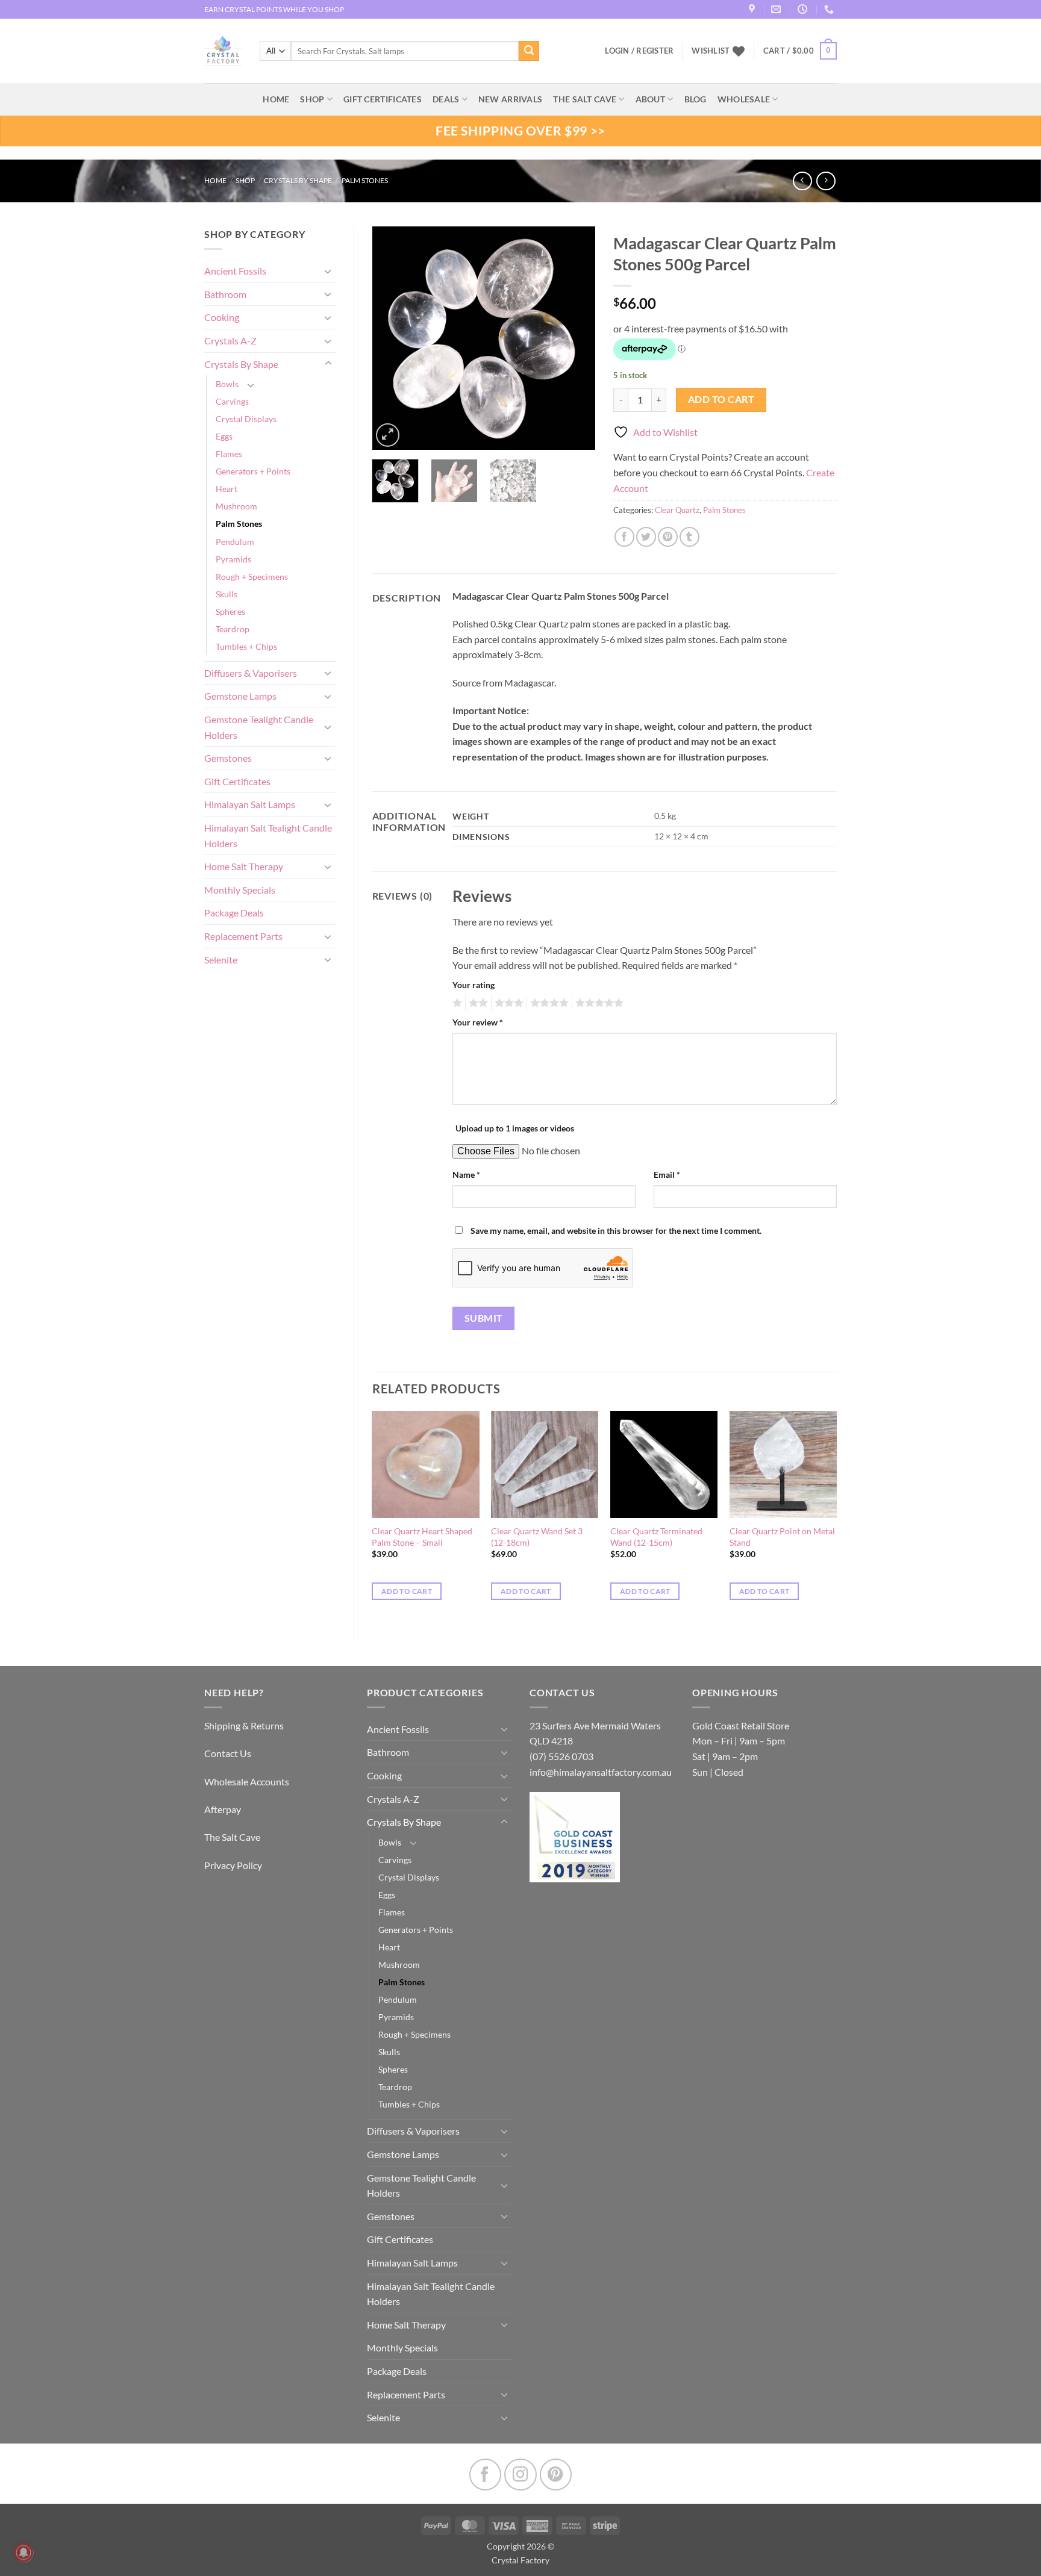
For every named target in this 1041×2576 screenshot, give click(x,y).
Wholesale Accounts (247, 1781)
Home (215, 180)
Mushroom (236, 506)
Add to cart (721, 399)
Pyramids (233, 559)
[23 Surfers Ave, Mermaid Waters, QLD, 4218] (753, 9)
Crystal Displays (246, 419)
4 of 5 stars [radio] (548, 1003)
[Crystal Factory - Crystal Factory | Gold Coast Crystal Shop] (223, 51)
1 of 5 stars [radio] (456, 1003)
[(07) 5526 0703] (830, 9)
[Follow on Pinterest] (556, 2475)
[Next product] (802, 181)
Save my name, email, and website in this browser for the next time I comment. (616, 1230)
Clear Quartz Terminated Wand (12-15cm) (656, 1537)
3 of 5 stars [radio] (507, 1003)
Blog (696, 99)
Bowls (227, 384)
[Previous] (392, 338)
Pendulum (235, 542)
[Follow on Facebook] (485, 2475)
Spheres (230, 611)
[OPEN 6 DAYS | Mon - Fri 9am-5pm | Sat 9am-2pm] (804, 9)
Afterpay (223, 1809)
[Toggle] (328, 271)
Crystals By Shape (298, 180)
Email (667, 1174)
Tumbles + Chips (246, 646)
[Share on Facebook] (624, 537)
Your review (478, 1022)
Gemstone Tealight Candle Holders (259, 727)
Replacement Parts (243, 936)
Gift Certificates (237, 781)
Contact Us (228, 1753)
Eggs (224, 436)
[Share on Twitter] (646, 537)
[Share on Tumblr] (689, 537)
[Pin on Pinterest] (668, 537)
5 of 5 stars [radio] (598, 1003)
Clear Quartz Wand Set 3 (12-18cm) (537, 1537)
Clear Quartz (677, 510)
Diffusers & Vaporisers (251, 673)
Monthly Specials (240, 890)
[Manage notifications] (23, 2553)
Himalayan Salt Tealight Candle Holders (268, 835)
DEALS (446, 99)
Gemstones (228, 758)
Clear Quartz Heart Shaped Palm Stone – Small (422, 1537)
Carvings (232, 401)
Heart (227, 489)
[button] (800, 51)
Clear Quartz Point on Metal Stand (782, 1537)
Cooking (222, 317)
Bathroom (225, 294)
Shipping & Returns (244, 1725)
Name (466, 1174)
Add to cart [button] (407, 1591)
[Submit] (529, 51)
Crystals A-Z (230, 341)
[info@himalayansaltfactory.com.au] (777, 9)
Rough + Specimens (252, 577)
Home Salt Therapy (244, 866)
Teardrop (233, 629)
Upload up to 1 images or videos (515, 1128)
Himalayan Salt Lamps (250, 804)
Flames (229, 454)
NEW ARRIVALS (510, 99)
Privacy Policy (233, 1865)
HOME (276, 99)
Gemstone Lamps (240, 696)
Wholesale (744, 99)
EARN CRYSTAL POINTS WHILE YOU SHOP (274, 9)
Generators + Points (253, 471)
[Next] (576, 338)
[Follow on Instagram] (520, 2475)
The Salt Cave (232, 1837)
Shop (312, 99)
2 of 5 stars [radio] (477, 1003)
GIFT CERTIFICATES (383, 99)
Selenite (221, 960)
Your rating (474, 985)
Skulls (227, 594)
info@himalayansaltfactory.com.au (601, 1772)
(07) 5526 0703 (561, 1756)
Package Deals (234, 913)
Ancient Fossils (235, 271)
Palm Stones (365, 180)
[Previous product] (826, 181)
